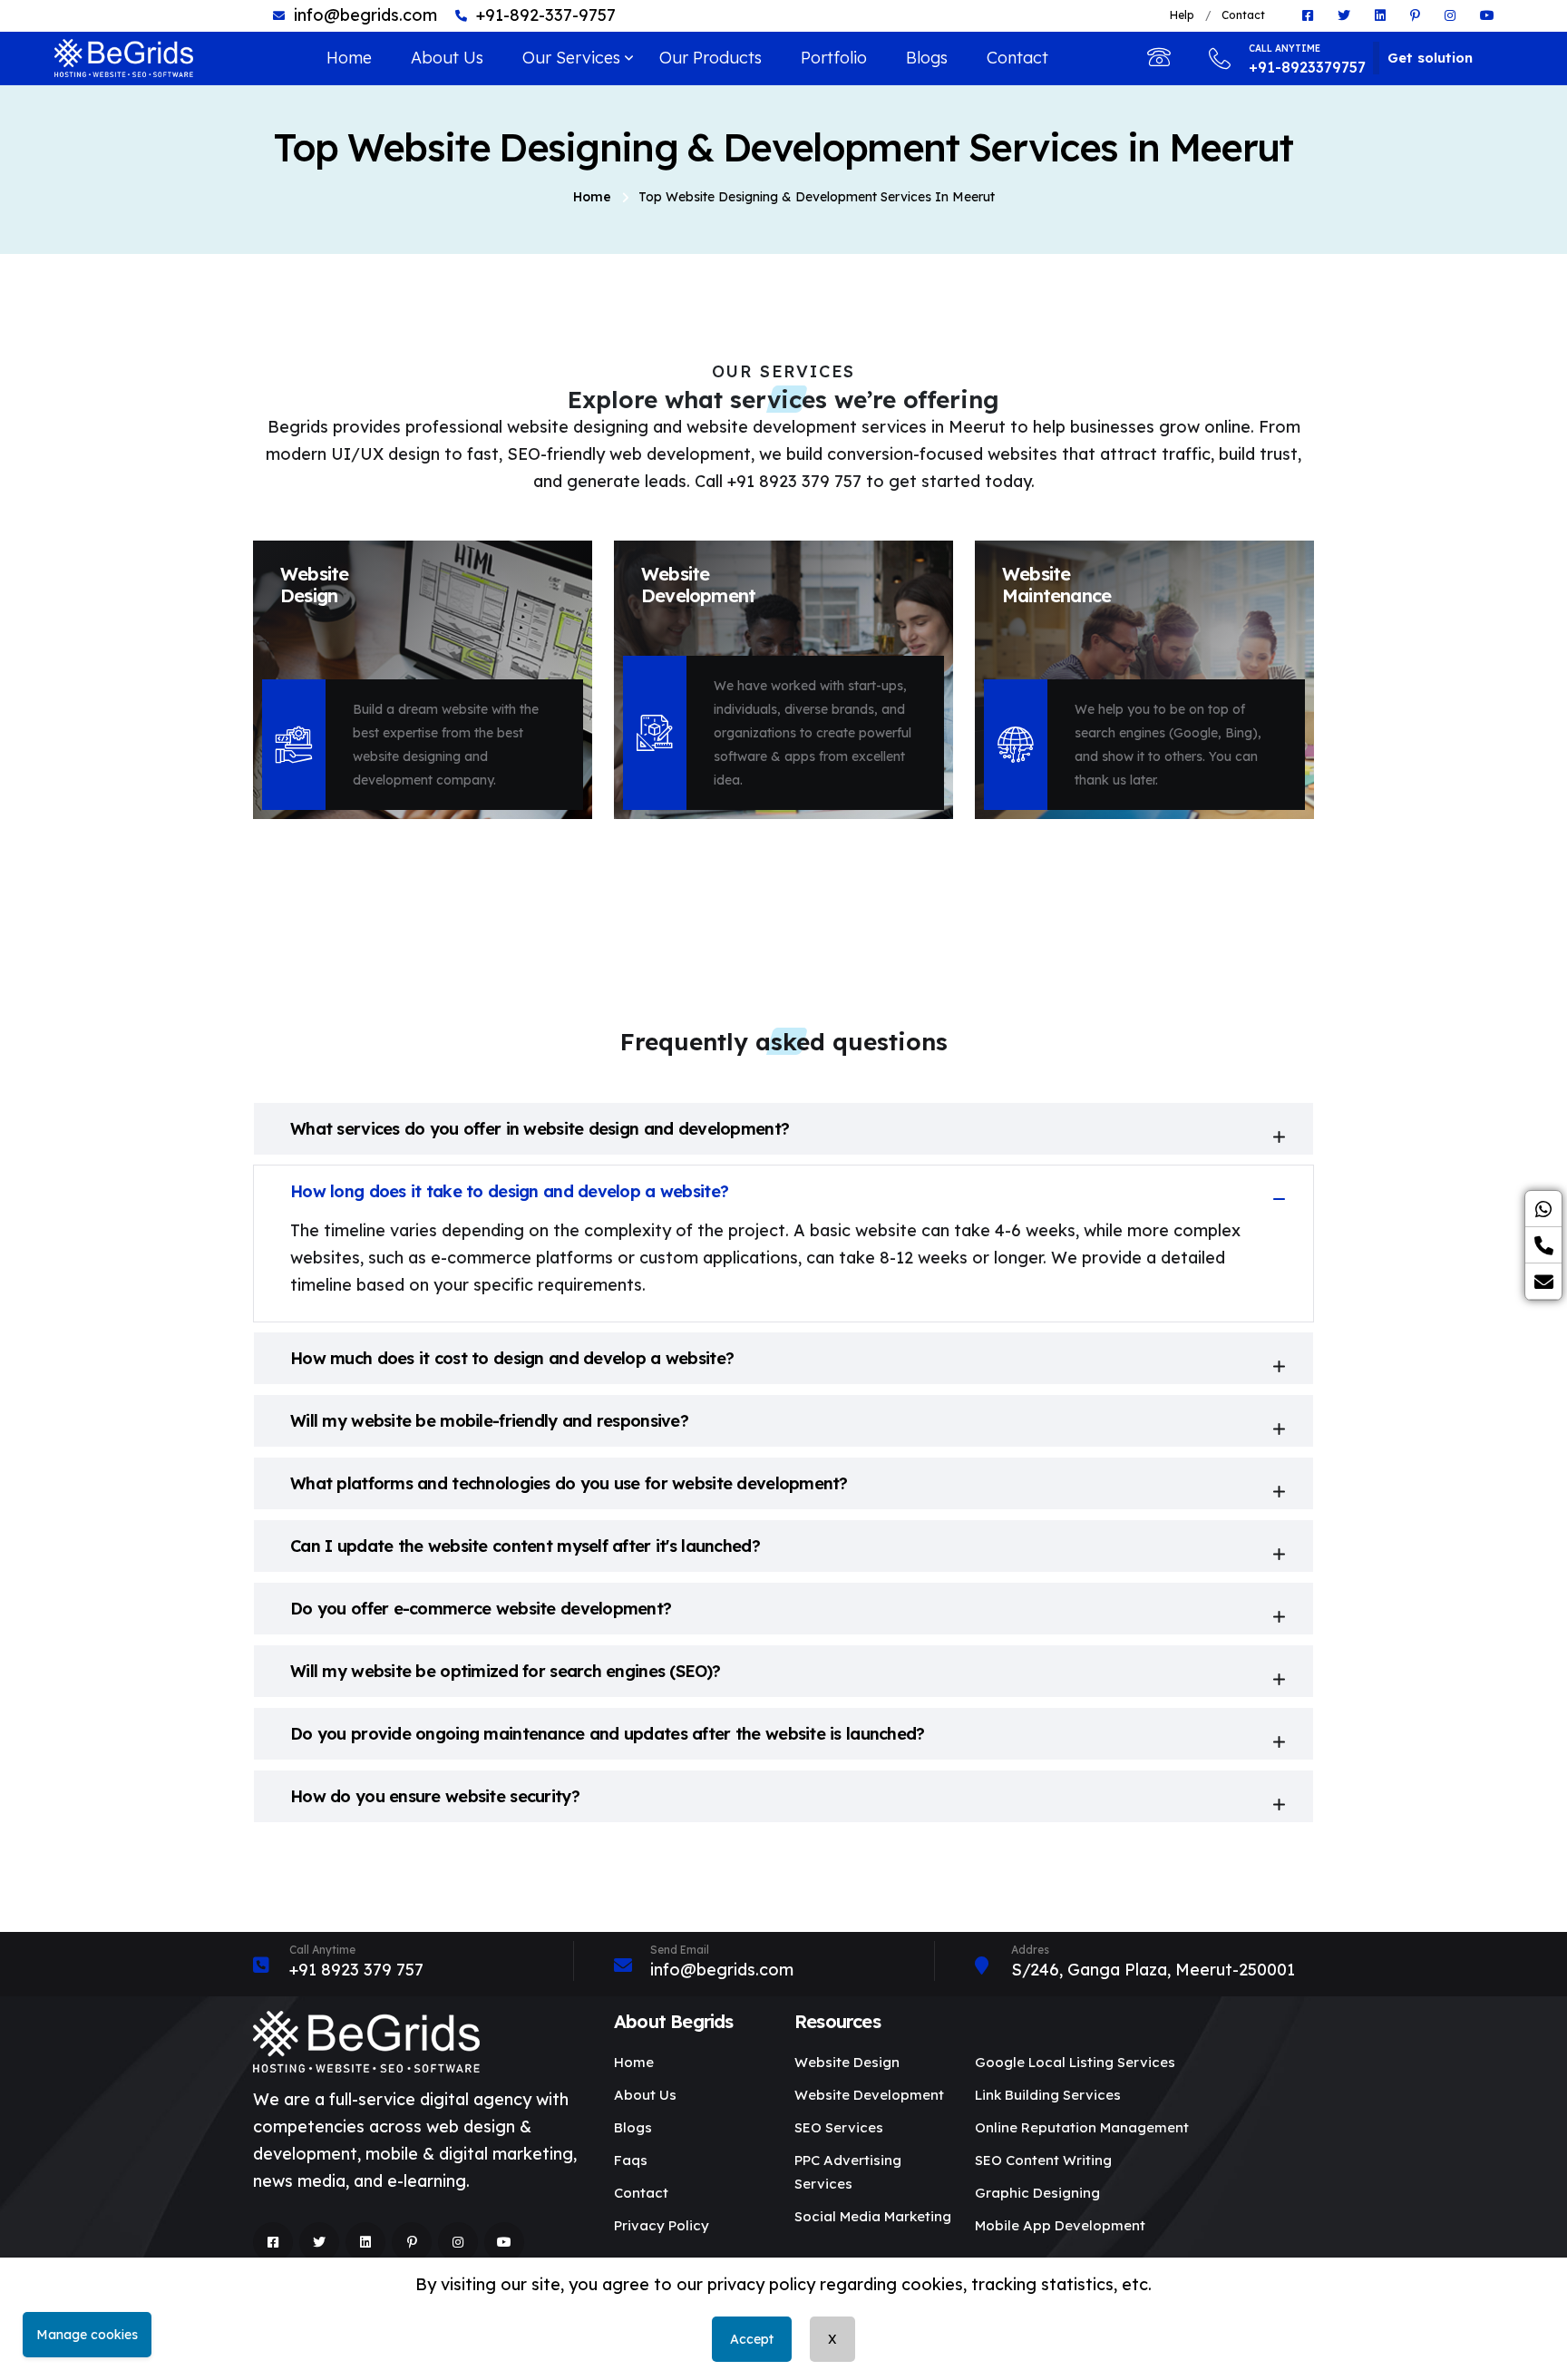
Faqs (631, 2160)
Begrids (873, 2339)
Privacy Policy (662, 2225)
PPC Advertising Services (848, 2172)
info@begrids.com (365, 15)
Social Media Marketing (873, 2216)
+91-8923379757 (1307, 59)
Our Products (711, 58)
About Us (447, 58)
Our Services (571, 58)
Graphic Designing (1037, 2193)
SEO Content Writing (1043, 2160)
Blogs (927, 58)
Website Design (847, 2062)
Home (349, 58)
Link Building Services (1048, 2095)
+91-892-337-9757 (546, 15)
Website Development (869, 2095)
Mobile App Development (1060, 2225)
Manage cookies (87, 2335)
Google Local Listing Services (1075, 2062)
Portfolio (834, 58)
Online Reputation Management (1082, 2127)
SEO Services (839, 2127)
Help (1182, 15)
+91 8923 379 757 (356, 1970)
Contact (1243, 15)
